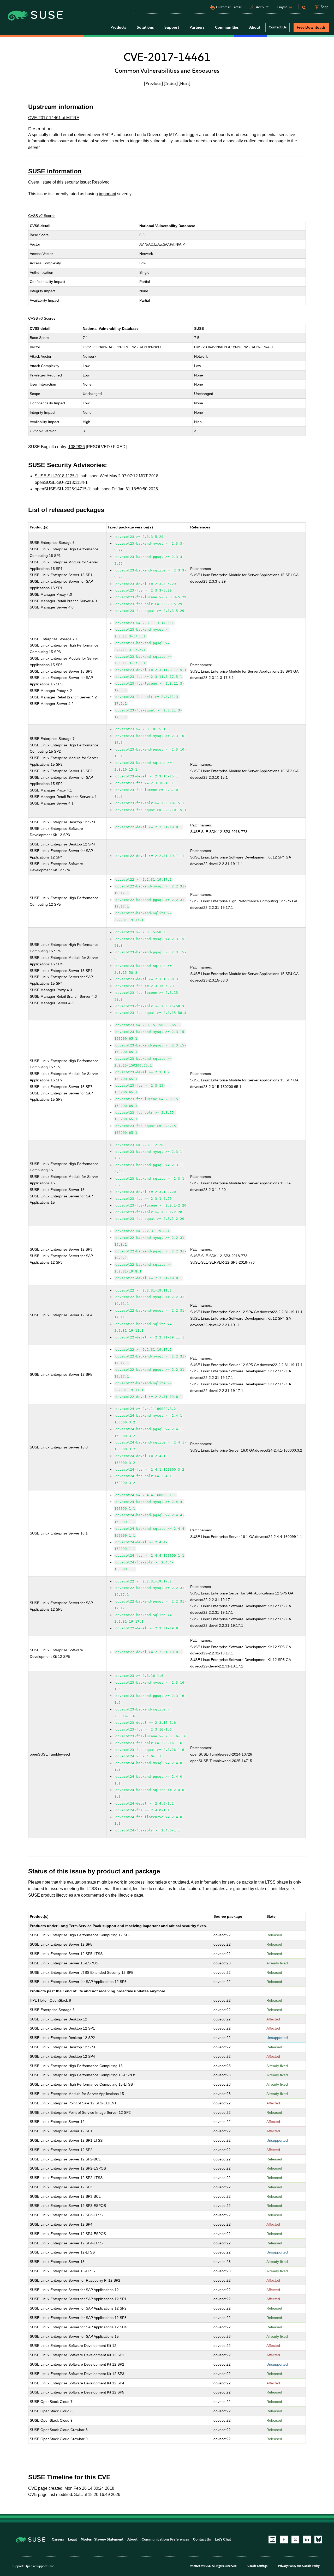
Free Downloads (311, 27)
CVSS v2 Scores (42, 216)
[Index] (171, 83)
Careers (58, 2539)
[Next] (184, 83)
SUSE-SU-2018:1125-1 (56, 476)
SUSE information (55, 171)
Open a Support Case (39, 2566)
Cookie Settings (257, 2566)
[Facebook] (284, 2540)
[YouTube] (272, 2540)
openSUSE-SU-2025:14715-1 (62, 489)
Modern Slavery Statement (102, 2539)
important (108, 194)
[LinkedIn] (307, 2540)
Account (262, 7)
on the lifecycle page (124, 1895)
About (132, 2539)
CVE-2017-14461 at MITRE (54, 118)
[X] (295, 2540)
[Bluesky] (318, 2540)
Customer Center (229, 7)
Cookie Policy (311, 2566)
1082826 (77, 447)
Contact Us (278, 27)
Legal (72, 2539)
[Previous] (153, 83)
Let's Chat (223, 2539)
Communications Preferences (165, 2539)
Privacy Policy (287, 2566)
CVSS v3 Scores (42, 318)
